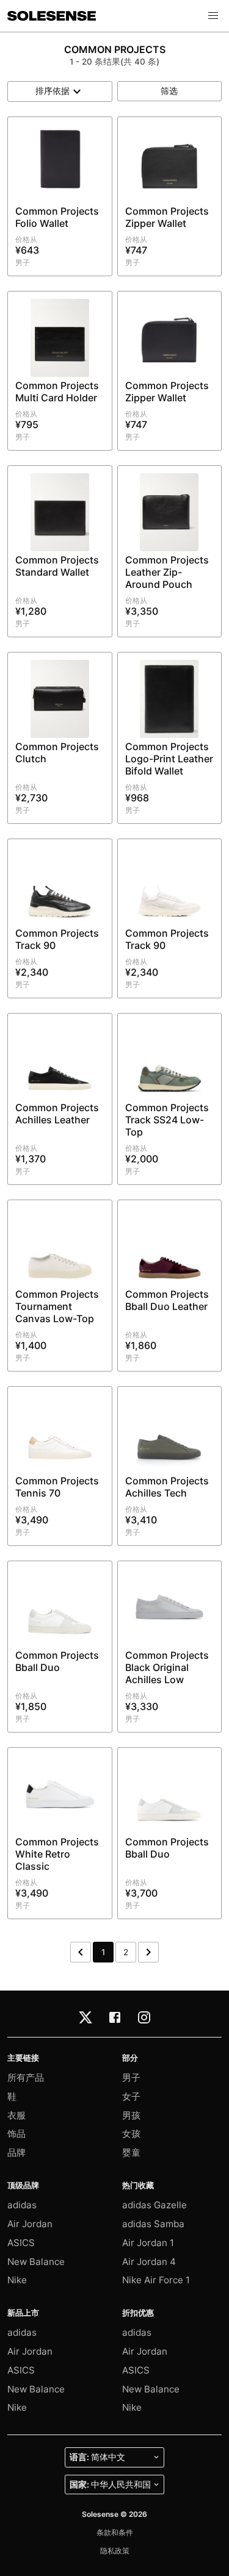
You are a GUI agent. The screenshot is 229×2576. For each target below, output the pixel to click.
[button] (213, 16)
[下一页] (148, 1952)
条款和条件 (115, 2532)
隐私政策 (115, 2551)
